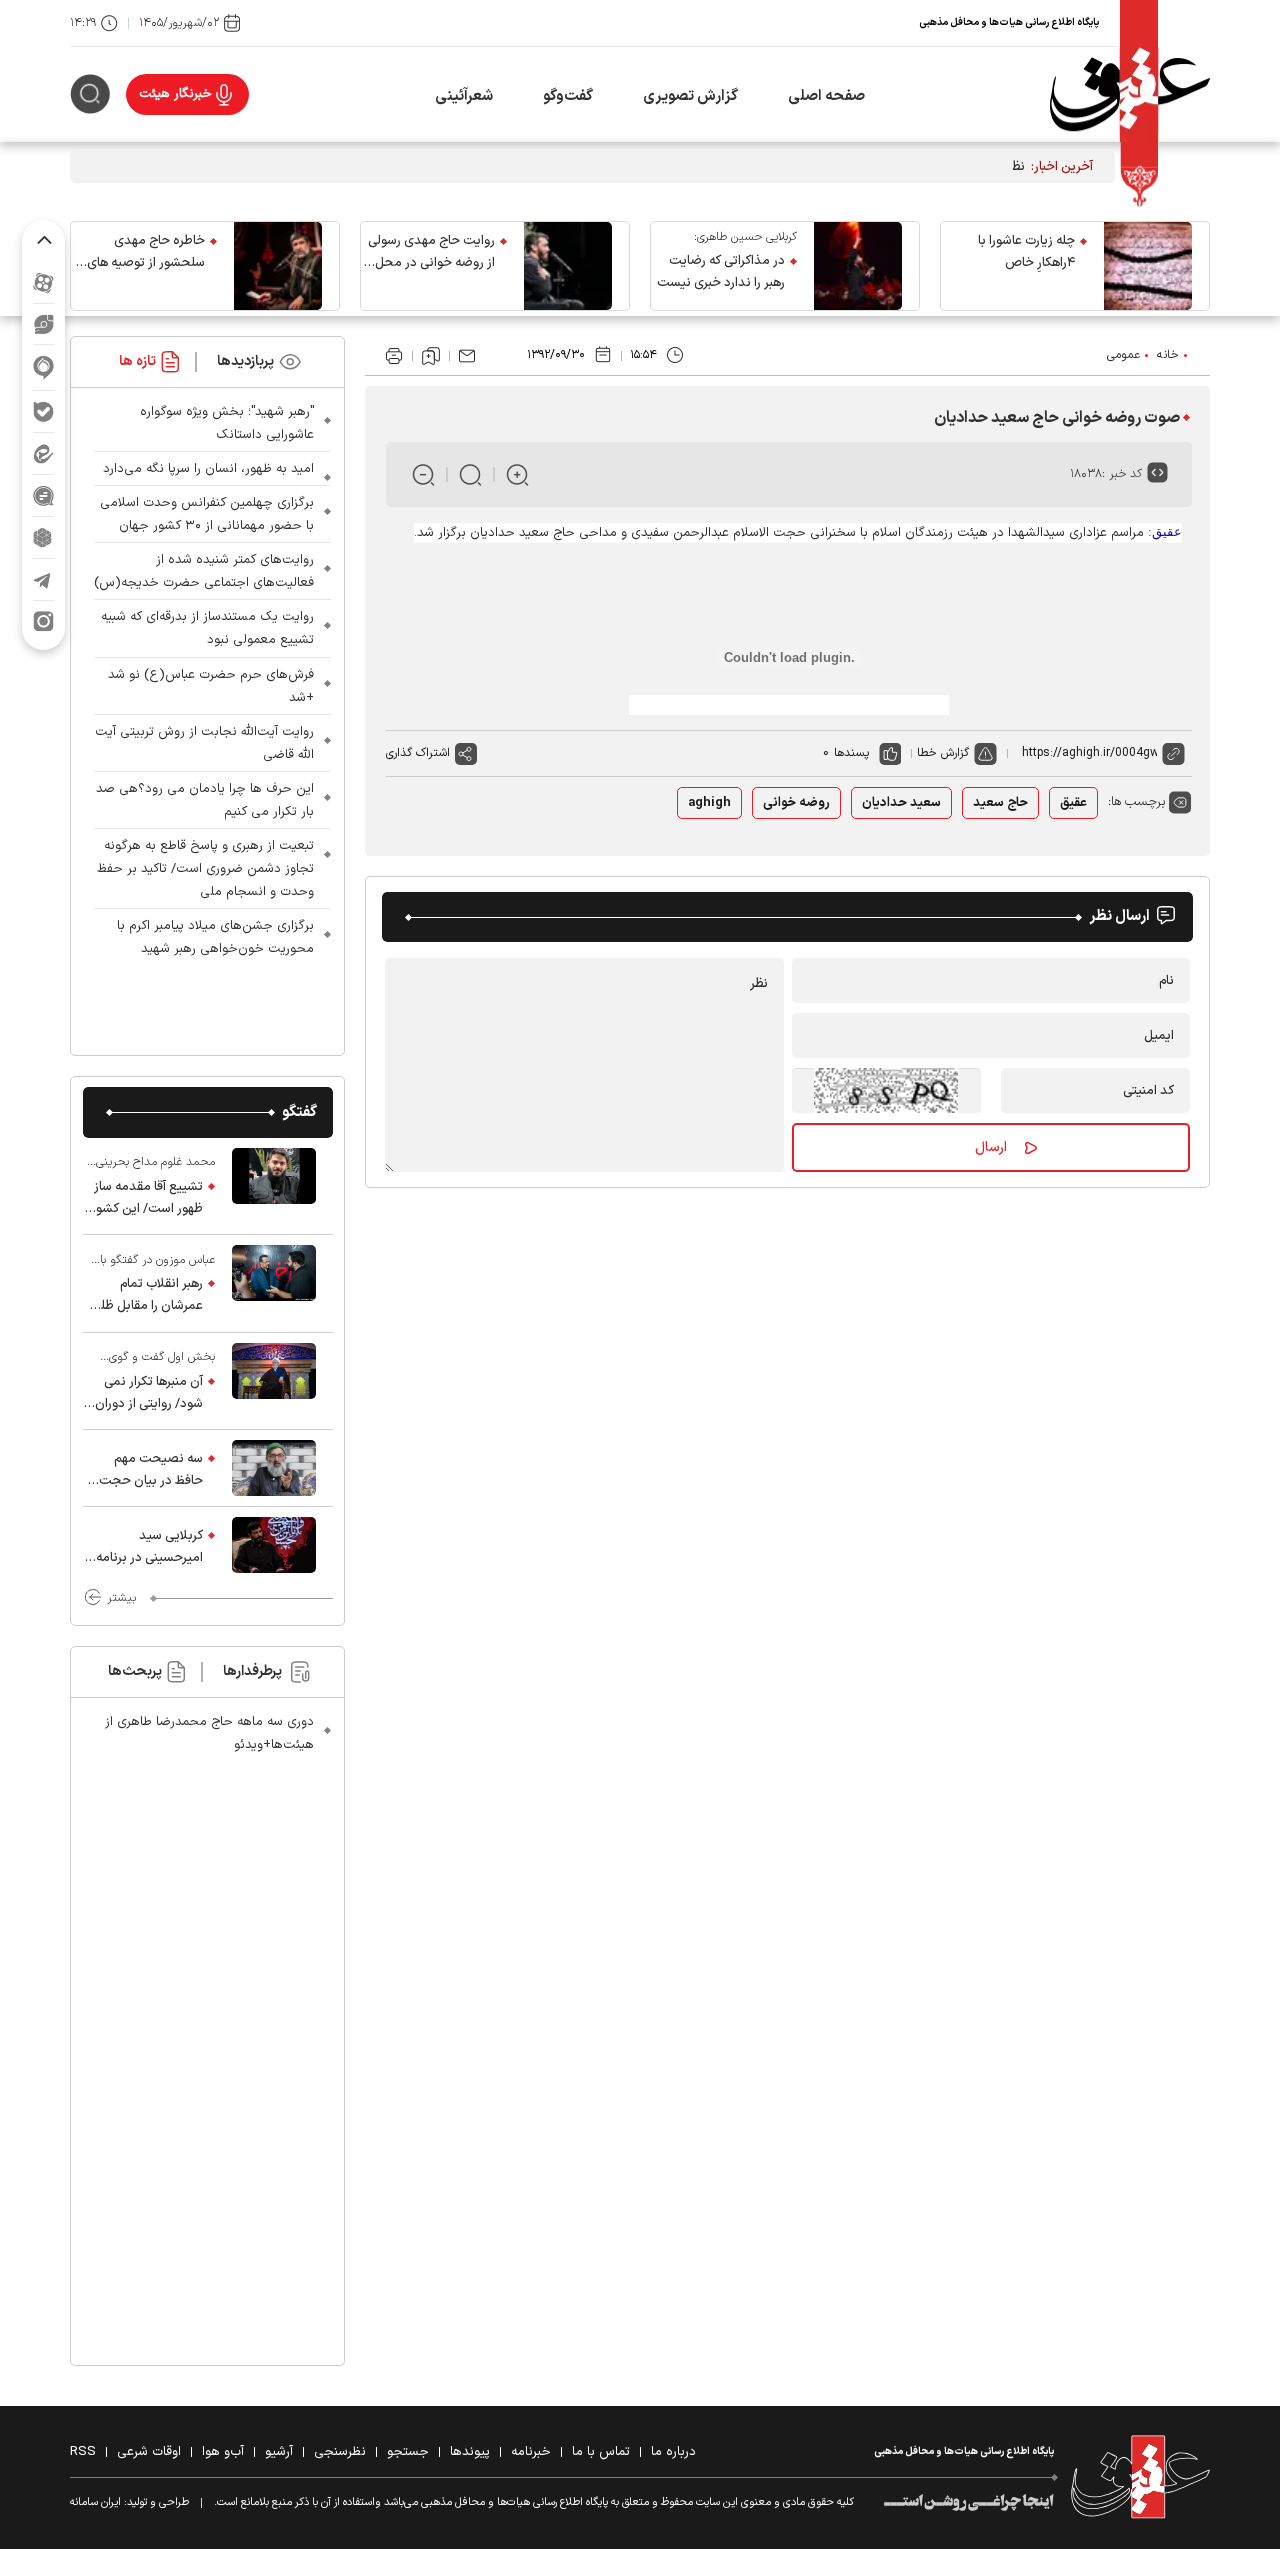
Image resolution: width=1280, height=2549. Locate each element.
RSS (83, 2452)
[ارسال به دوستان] (467, 356)
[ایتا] (43, 453)
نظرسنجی (340, 2452)
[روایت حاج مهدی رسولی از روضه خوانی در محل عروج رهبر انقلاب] (568, 266)
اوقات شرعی (149, 2452)
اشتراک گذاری (418, 753)
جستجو (408, 2452)
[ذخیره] (431, 356)
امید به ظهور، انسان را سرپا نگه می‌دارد (208, 469)
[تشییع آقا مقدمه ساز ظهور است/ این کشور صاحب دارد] (274, 1186)
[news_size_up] (517, 474)
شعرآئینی (464, 96)
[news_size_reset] (470, 474)
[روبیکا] (43, 537)
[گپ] (43, 495)
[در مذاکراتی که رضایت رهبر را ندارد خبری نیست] (858, 266)
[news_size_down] (423, 474)
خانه (1168, 355)
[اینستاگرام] (43, 621)
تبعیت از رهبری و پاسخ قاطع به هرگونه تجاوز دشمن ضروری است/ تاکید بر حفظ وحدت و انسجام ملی (205, 869)
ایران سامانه (95, 2502)
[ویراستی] (44, 324)
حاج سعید (1000, 803)
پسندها (851, 753)
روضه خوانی (796, 803)
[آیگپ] (43, 367)
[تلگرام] (43, 579)
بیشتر (121, 1598)
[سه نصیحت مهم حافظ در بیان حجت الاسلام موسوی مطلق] (274, 1468)
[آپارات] (43, 282)
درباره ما (673, 2452)
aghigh (709, 803)
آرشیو (279, 2452)
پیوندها (470, 2452)
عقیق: (1165, 531)
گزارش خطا (943, 753)
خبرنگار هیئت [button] (175, 94)
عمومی (1123, 355)
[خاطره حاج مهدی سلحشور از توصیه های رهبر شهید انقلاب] (278, 266)
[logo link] (1130, 94)
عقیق (1073, 803)
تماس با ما (601, 2452)
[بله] (43, 411)
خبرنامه (531, 2452)
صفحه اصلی (826, 96)
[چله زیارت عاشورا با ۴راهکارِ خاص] (1148, 266)
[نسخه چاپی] (394, 356)
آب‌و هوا (223, 2452)
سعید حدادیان (901, 803)
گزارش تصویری (690, 96)
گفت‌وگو (568, 96)
